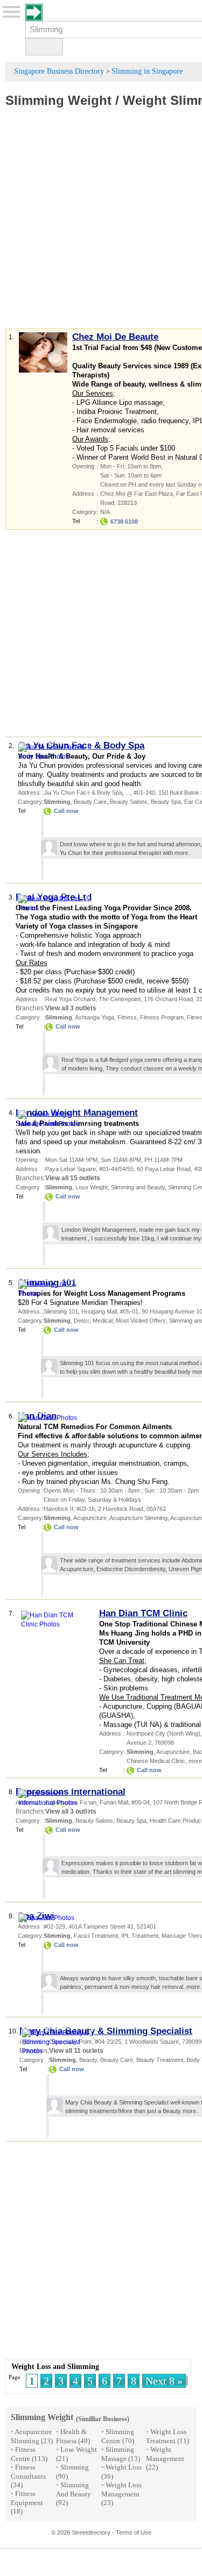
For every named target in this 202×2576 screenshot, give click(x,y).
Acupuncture (90, 1518)
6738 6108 (124, 522)
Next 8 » (164, 2381)
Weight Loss (124, 2467)
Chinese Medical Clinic (156, 1761)
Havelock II (58, 1509)
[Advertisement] (101, 225)
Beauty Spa (166, 802)
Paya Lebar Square (71, 1169)
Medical (103, 1321)
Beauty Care (90, 802)
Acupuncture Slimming (138, 1518)
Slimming (75, 2467)
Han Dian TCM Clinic (143, 1613)
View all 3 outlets (71, 1008)
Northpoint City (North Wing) (163, 1733)
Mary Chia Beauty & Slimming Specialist (106, 2031)
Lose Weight (92, 1187)
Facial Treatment (96, 1936)
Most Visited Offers (141, 1321)
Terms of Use (134, 2532)
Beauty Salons (129, 802)
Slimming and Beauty (138, 1187)
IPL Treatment (140, 1936)
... (128, 793)
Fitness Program (162, 1017)
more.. (183, 853)
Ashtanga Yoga (95, 1017)
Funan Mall (114, 1802)
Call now (66, 811)
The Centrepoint (120, 999)
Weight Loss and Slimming (55, 2367)
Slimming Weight (58, 100)
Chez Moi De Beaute (115, 337)
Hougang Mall (99, 1311)
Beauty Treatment (160, 2060)
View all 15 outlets (73, 1178)
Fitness (127, 1017)
